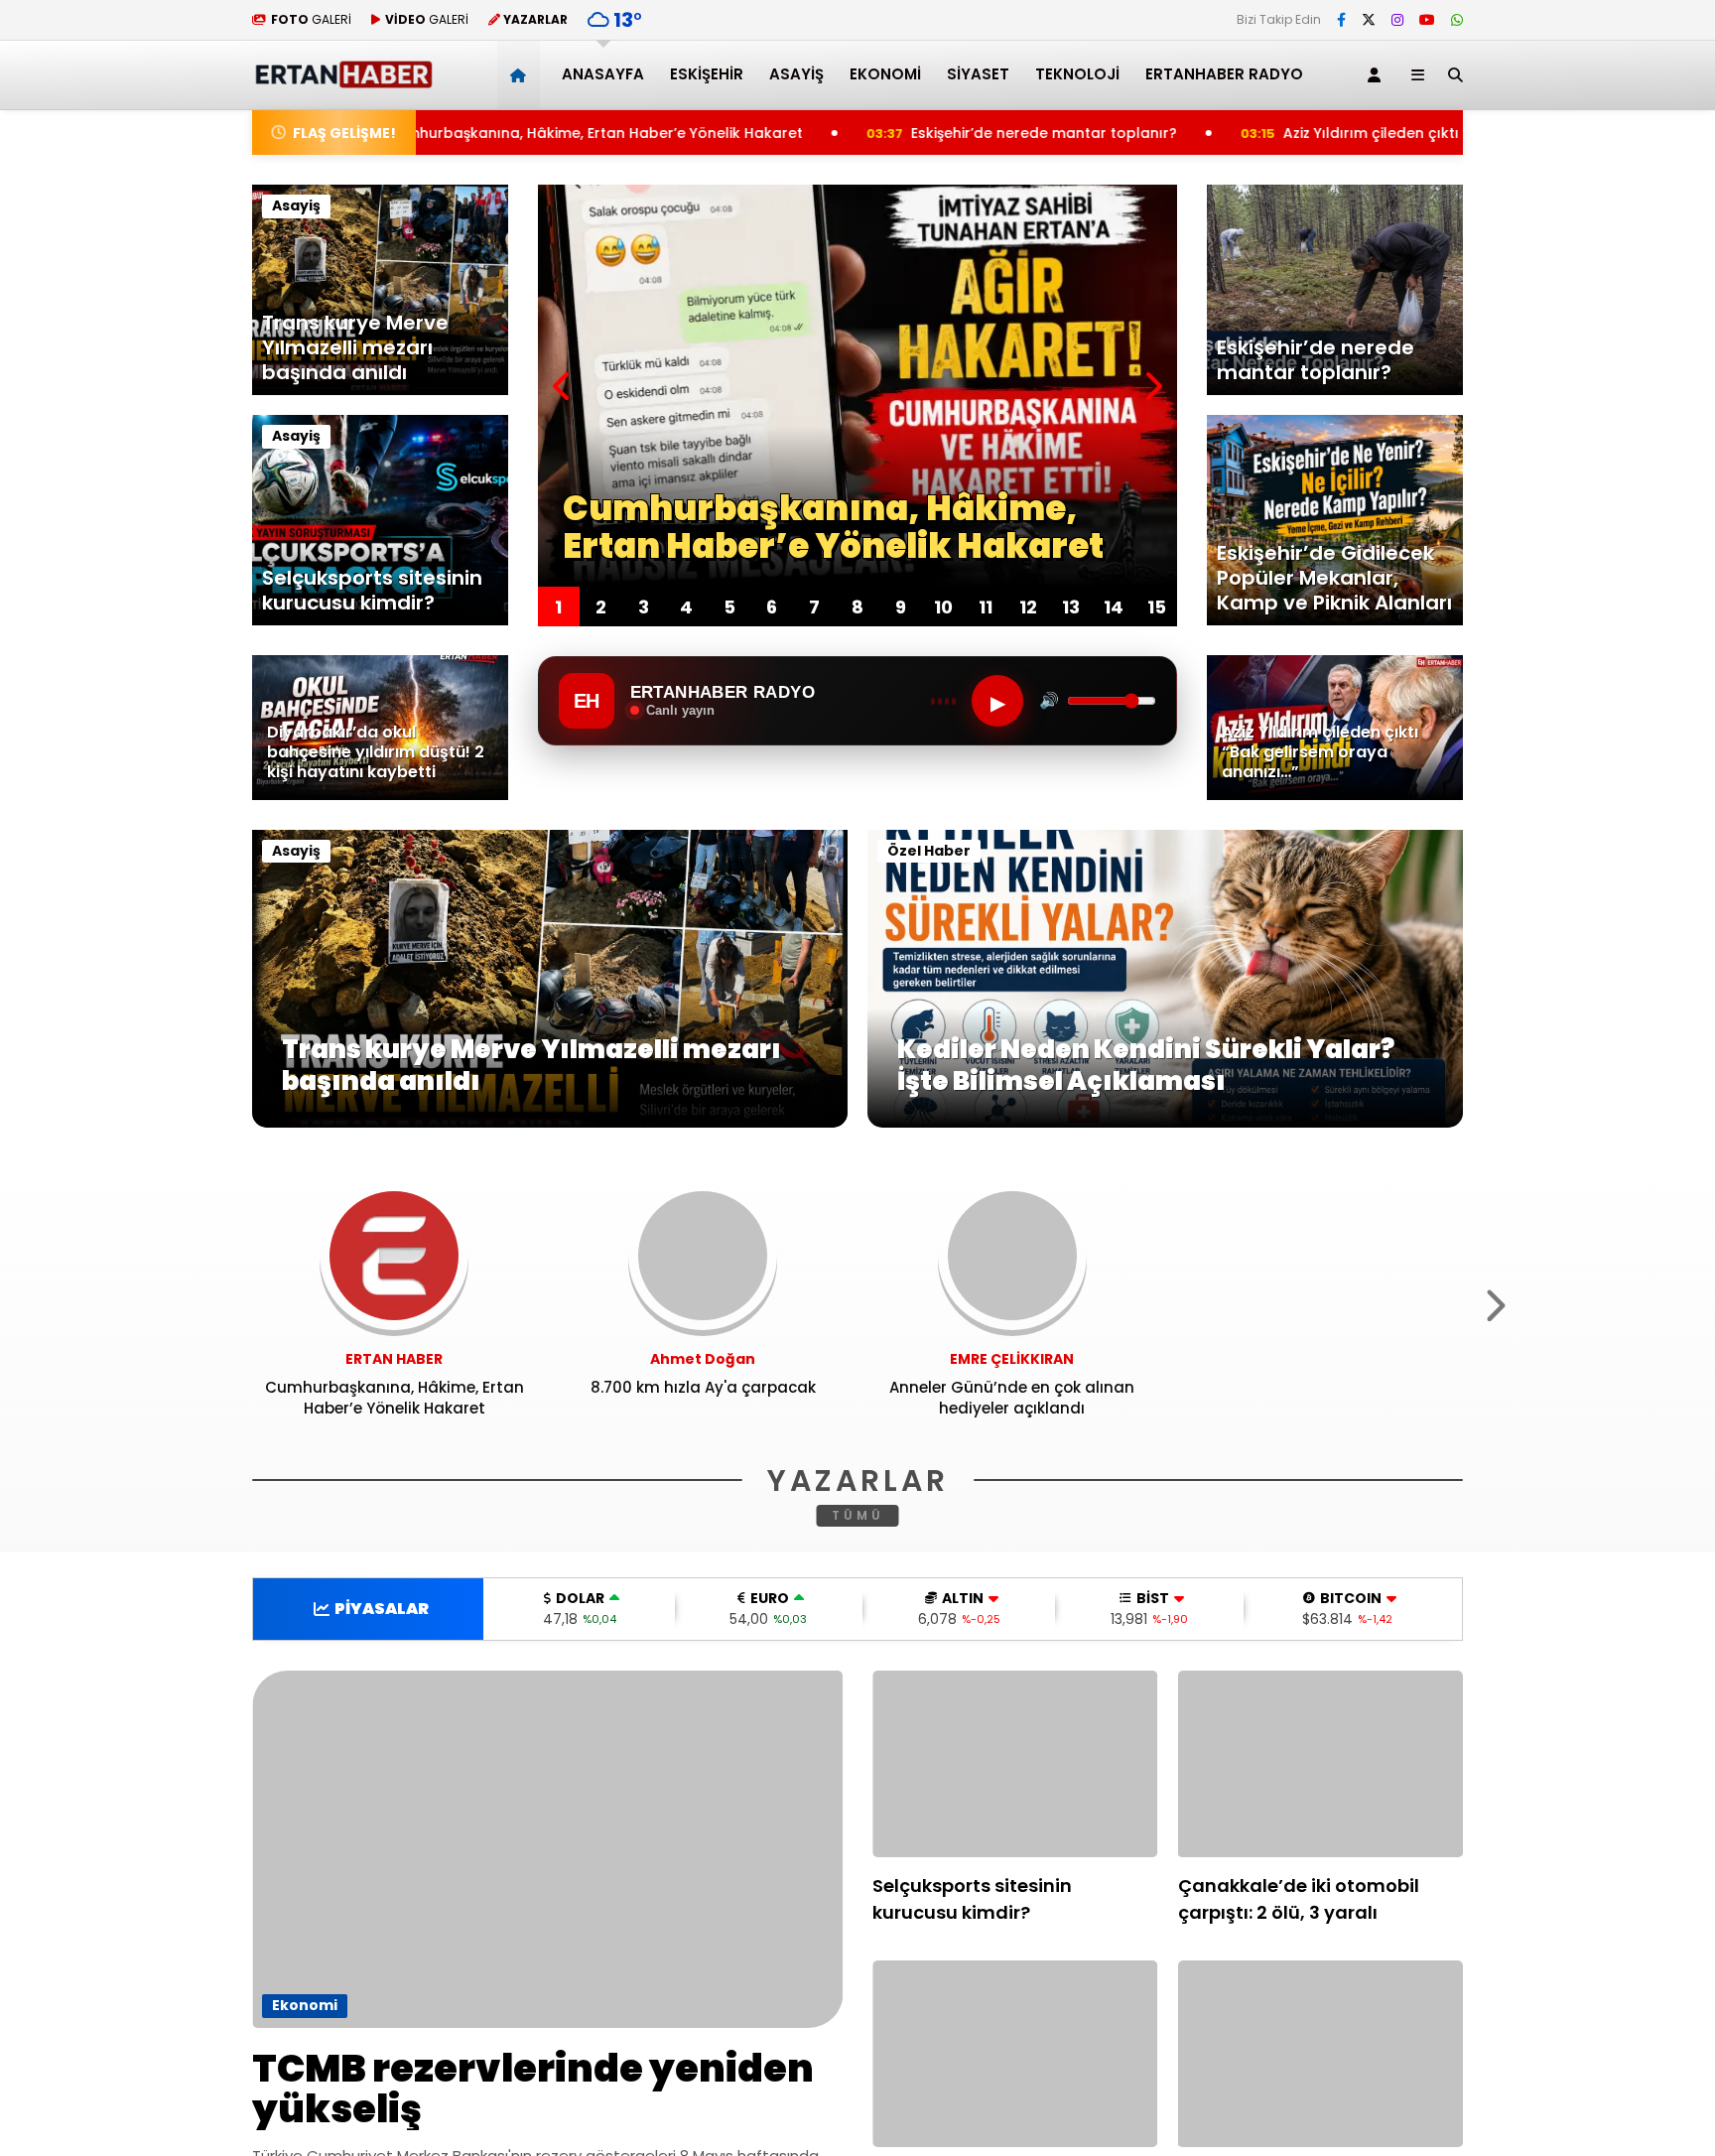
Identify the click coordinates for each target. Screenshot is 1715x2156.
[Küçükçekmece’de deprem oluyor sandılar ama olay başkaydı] (1321, 2054)
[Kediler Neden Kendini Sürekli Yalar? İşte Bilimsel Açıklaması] (1165, 1123)
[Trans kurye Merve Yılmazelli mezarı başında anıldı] (550, 1123)
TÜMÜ (858, 1515)
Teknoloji (1077, 74)
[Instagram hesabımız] (1397, 20)
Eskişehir (707, 74)
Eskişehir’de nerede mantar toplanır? (849, 133)
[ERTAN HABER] (343, 80)
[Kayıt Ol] (1378, 75)
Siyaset (978, 74)
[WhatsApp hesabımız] (1457, 20)
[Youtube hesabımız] (1427, 20)
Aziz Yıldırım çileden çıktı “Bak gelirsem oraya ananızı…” (1288, 133)
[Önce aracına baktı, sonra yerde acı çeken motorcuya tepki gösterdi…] (1015, 2054)
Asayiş (796, 74)
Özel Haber (929, 851)
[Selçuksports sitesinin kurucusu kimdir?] (1015, 1764)
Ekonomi (885, 74)
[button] (522, 75)
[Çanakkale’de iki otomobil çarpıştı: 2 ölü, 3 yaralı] (1321, 1764)
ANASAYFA (603, 74)
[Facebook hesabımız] (1341, 20)
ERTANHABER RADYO (1224, 74)
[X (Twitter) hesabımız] (1369, 20)
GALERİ (311, 19)
